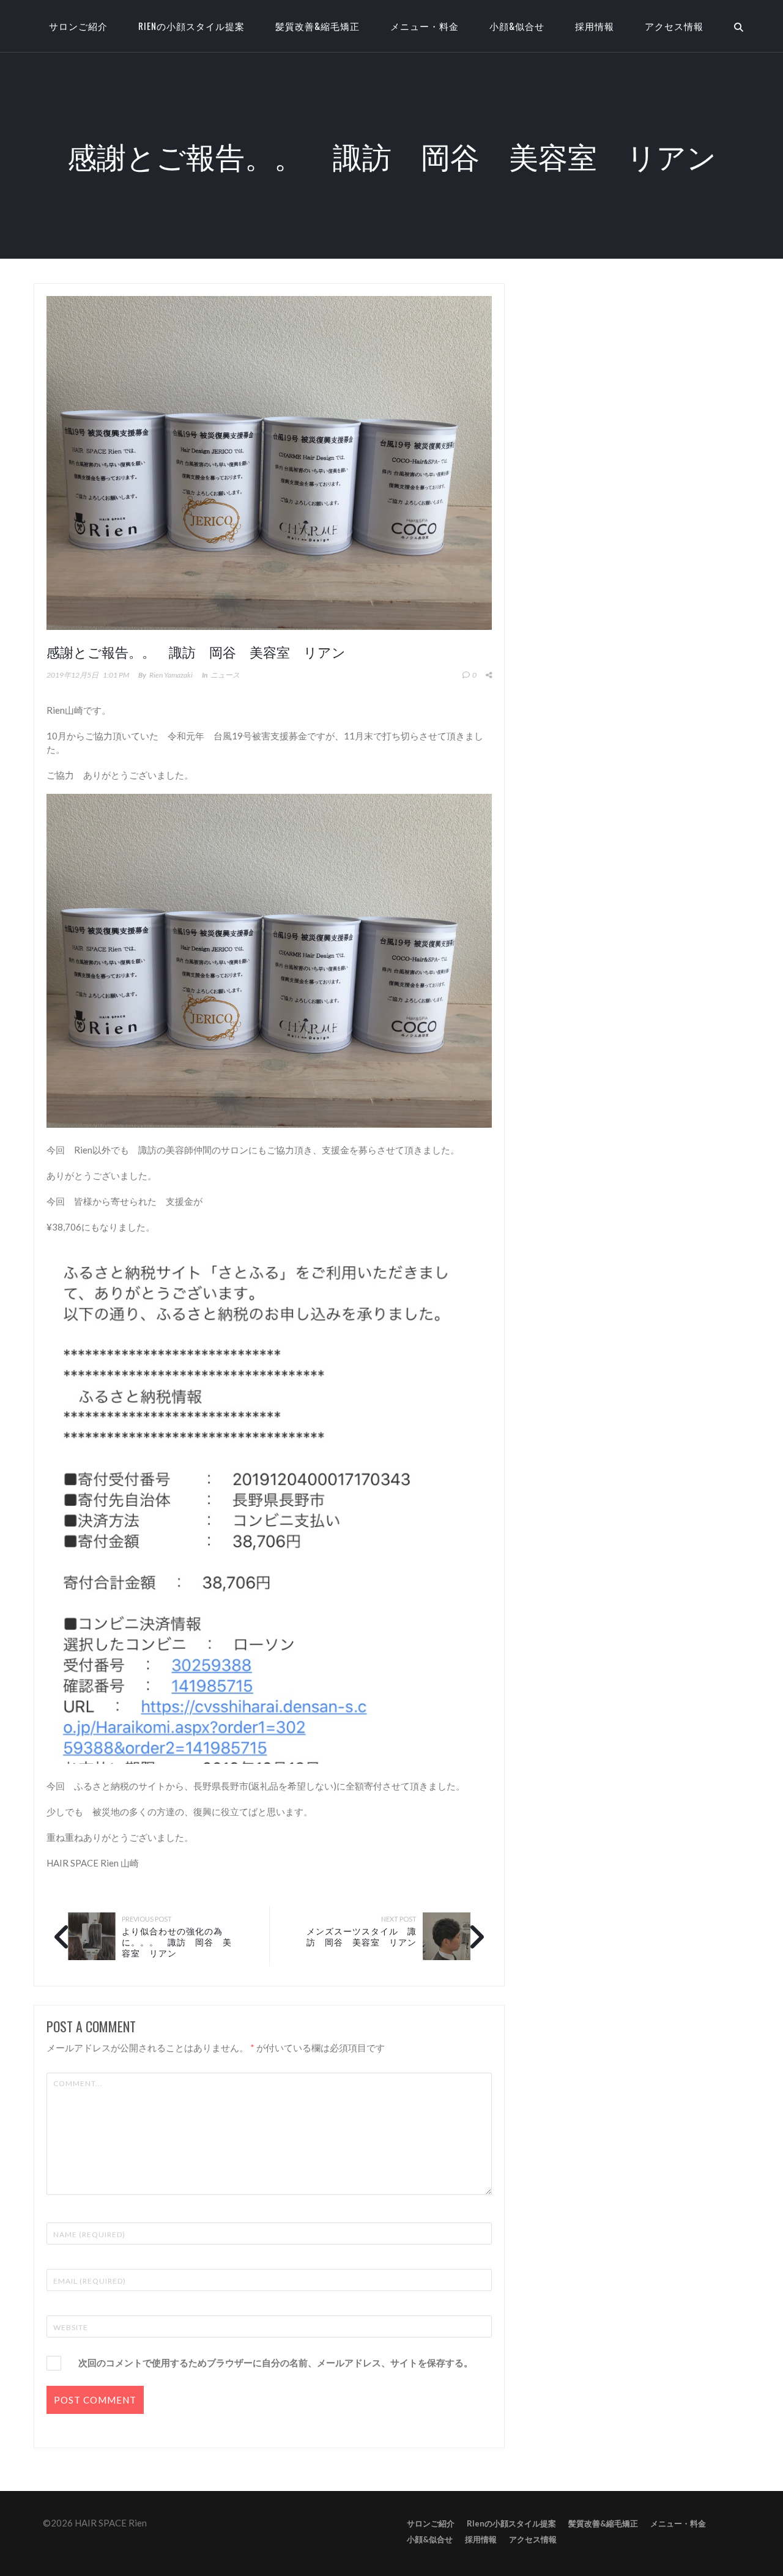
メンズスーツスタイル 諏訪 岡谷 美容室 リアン (362, 1936)
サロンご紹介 (431, 2523)
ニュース (225, 675)
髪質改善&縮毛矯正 (317, 26)
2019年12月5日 (72, 675)
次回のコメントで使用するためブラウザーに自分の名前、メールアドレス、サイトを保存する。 (276, 2363)
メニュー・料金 (425, 26)
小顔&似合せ (517, 26)
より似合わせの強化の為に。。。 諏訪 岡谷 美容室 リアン (177, 1941)
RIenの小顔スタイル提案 (191, 26)
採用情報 (595, 26)
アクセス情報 (674, 26)
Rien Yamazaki (171, 675)
